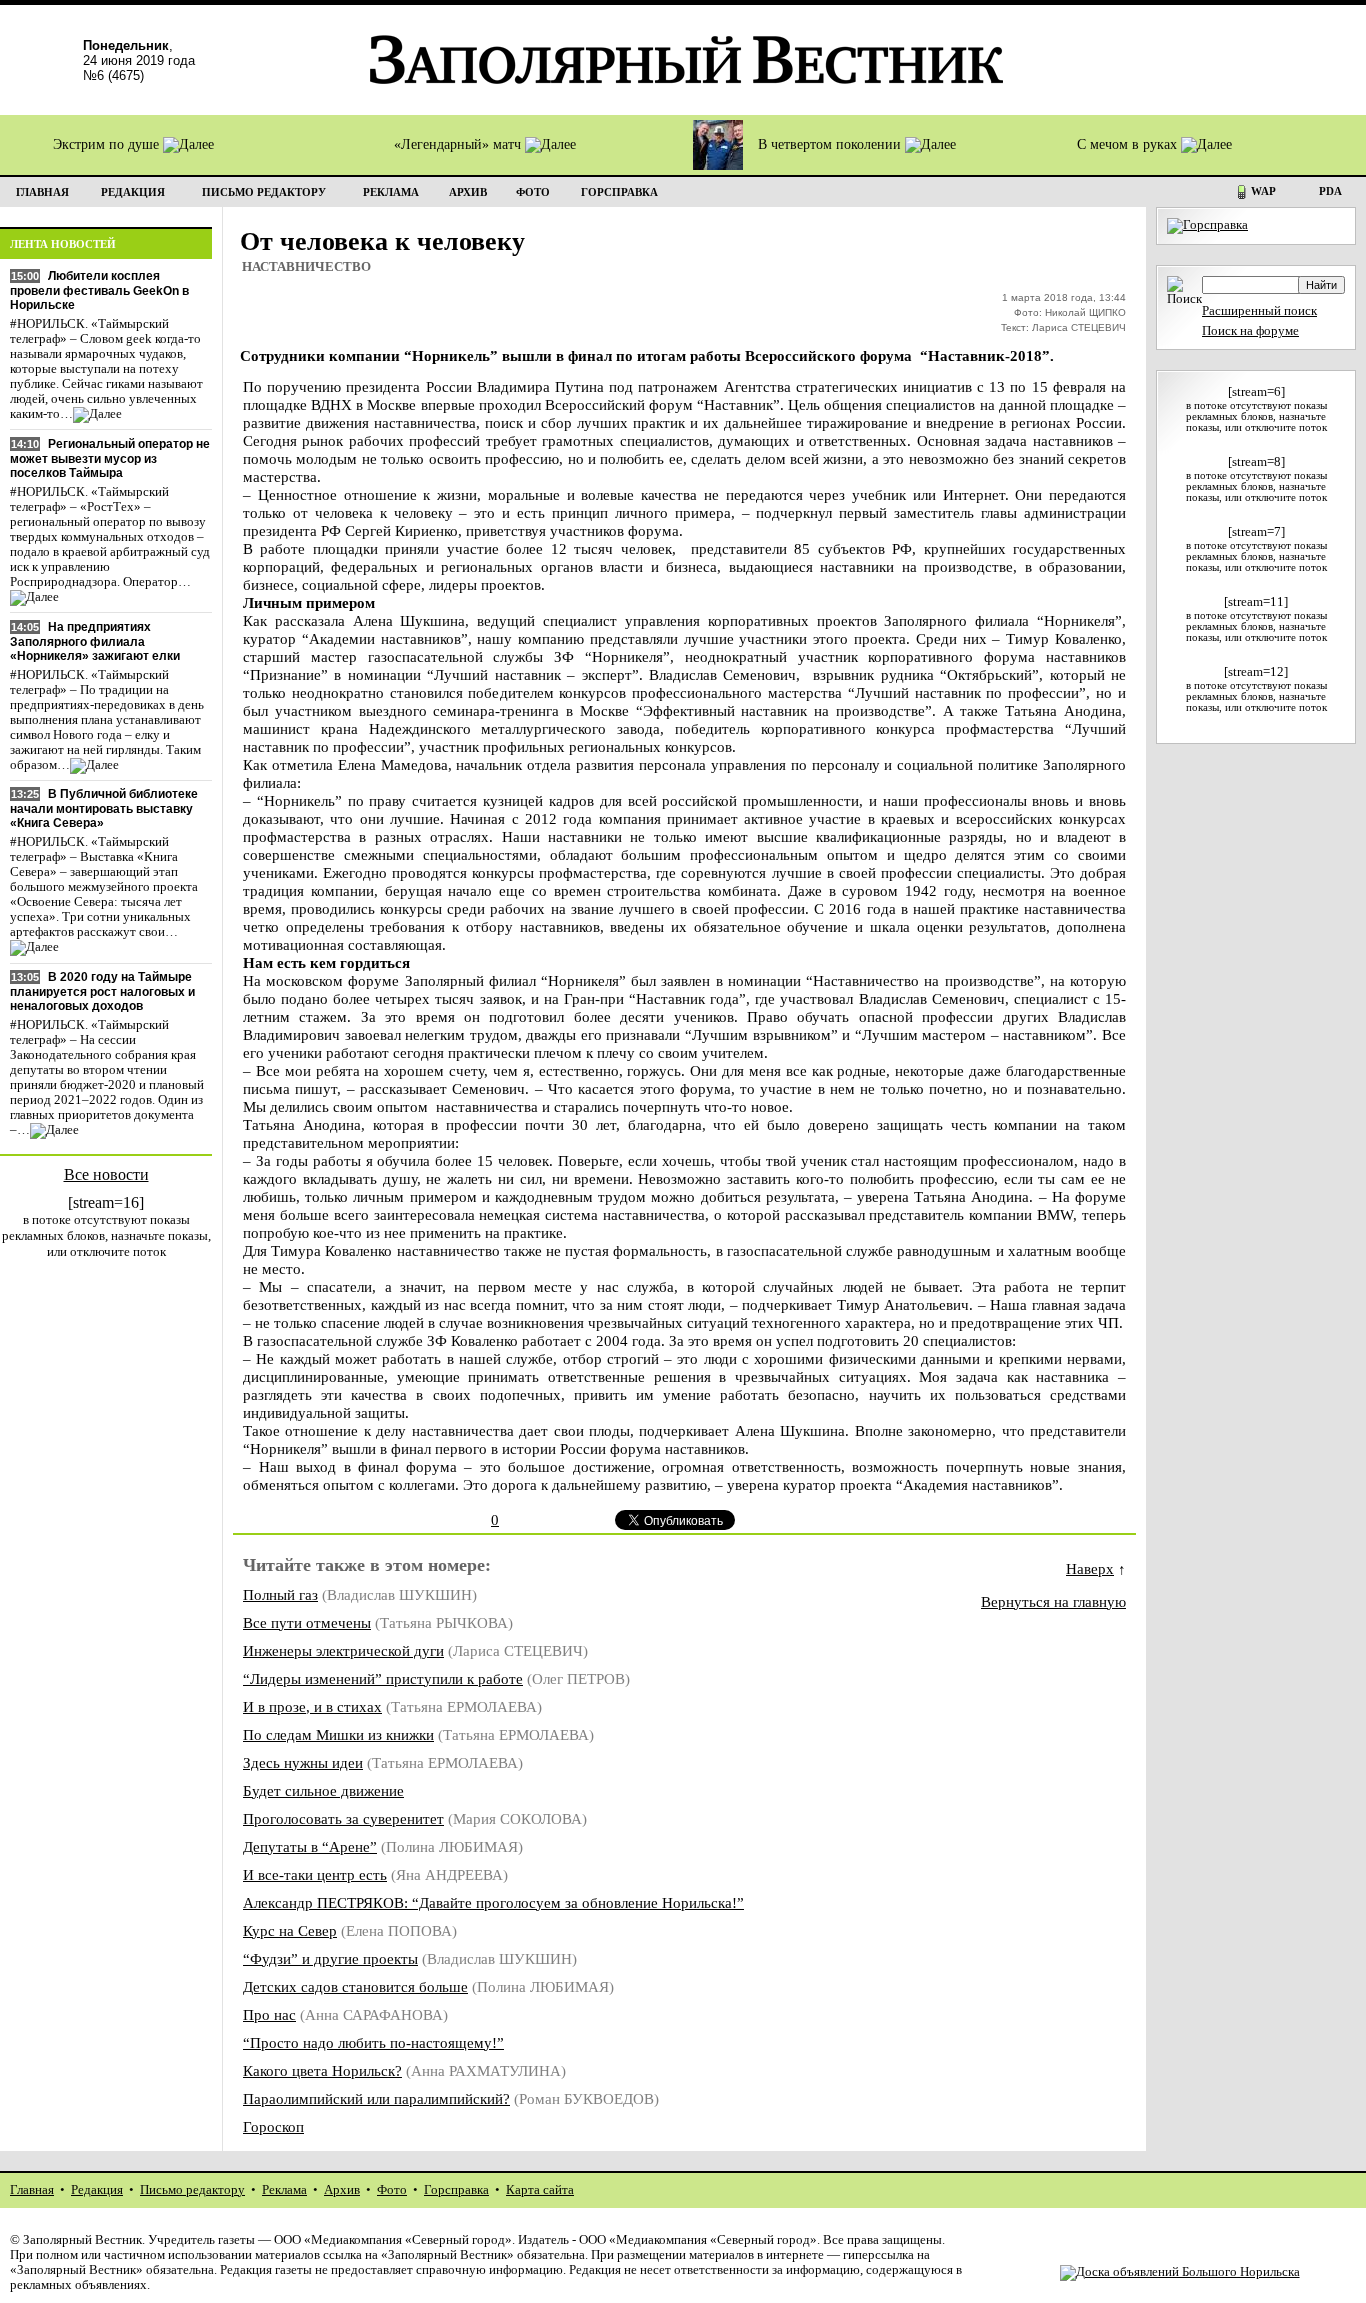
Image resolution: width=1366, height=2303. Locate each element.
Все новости (106, 1174)
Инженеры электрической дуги (343, 1650)
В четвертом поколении (831, 144)
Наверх (1090, 1568)
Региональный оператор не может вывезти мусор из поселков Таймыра (110, 458)
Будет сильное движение (323, 1790)
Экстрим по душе (108, 144)
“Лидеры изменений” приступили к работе (383, 1678)
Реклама (284, 2190)
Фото (392, 2190)
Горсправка (456, 2190)
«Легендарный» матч (459, 144)
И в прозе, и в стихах (312, 1706)
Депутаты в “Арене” (310, 1846)
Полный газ (280, 1594)
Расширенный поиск (1259, 311)
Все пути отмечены (307, 1622)
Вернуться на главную (1053, 1601)
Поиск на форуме (1250, 331)
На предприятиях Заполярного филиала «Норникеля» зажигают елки (95, 641)
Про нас (269, 2014)
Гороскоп (273, 2126)
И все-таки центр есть (315, 1874)
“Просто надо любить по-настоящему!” (373, 2042)
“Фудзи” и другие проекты (330, 1958)
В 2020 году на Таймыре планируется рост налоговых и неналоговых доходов (102, 991)
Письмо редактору (192, 2190)
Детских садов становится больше (355, 1986)
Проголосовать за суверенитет (343, 1818)
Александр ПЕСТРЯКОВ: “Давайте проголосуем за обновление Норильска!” (493, 1902)
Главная (32, 2190)
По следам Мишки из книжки (338, 1734)
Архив (342, 2190)
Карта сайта (540, 2190)
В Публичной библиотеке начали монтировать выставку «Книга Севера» (104, 808)
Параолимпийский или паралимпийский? (376, 2098)
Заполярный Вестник (82, 2240)
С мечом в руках (1129, 144)
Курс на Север (290, 1930)
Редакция (97, 2190)
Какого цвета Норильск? (322, 2070)
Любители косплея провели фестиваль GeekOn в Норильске (99, 290)
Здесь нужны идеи (303, 1762)
